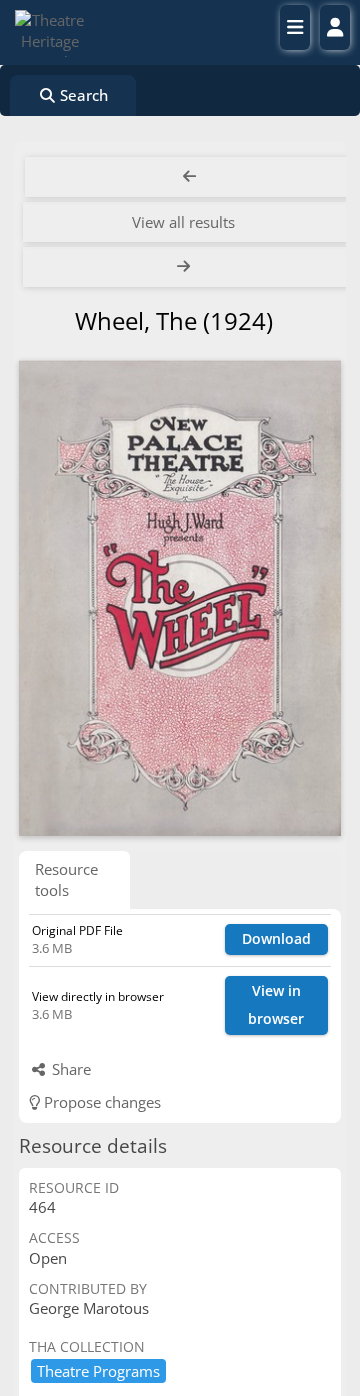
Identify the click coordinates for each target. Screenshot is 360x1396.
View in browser (276, 1005)
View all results (183, 222)
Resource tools (66, 879)
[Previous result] (190, 177)
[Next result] (186, 267)
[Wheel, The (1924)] (180, 598)
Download (276, 938)
